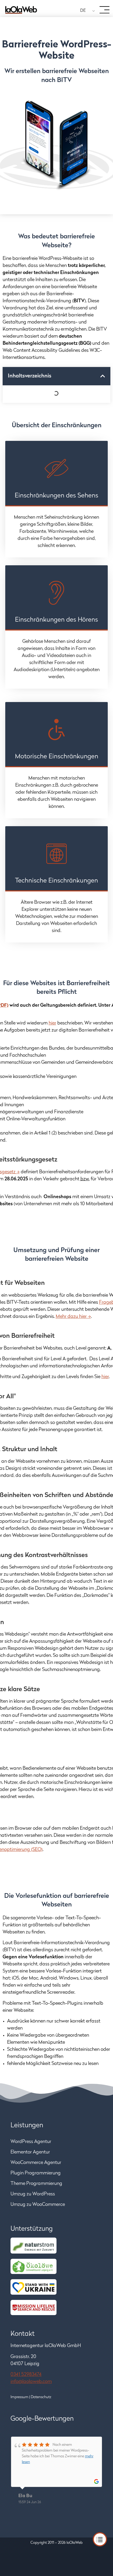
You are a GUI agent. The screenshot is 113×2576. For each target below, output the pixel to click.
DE (83, 11)
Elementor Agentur (30, 2152)
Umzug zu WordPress (33, 2194)
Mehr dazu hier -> (73, 1317)
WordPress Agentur (31, 2142)
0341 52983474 (26, 2375)
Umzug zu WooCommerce (38, 2205)
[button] (103, 376)
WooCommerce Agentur (36, 2163)
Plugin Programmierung (36, 2173)
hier (52, 1023)
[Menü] (104, 10)
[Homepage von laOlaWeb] (21, 10)
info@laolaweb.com (31, 2382)
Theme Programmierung (36, 2184)
